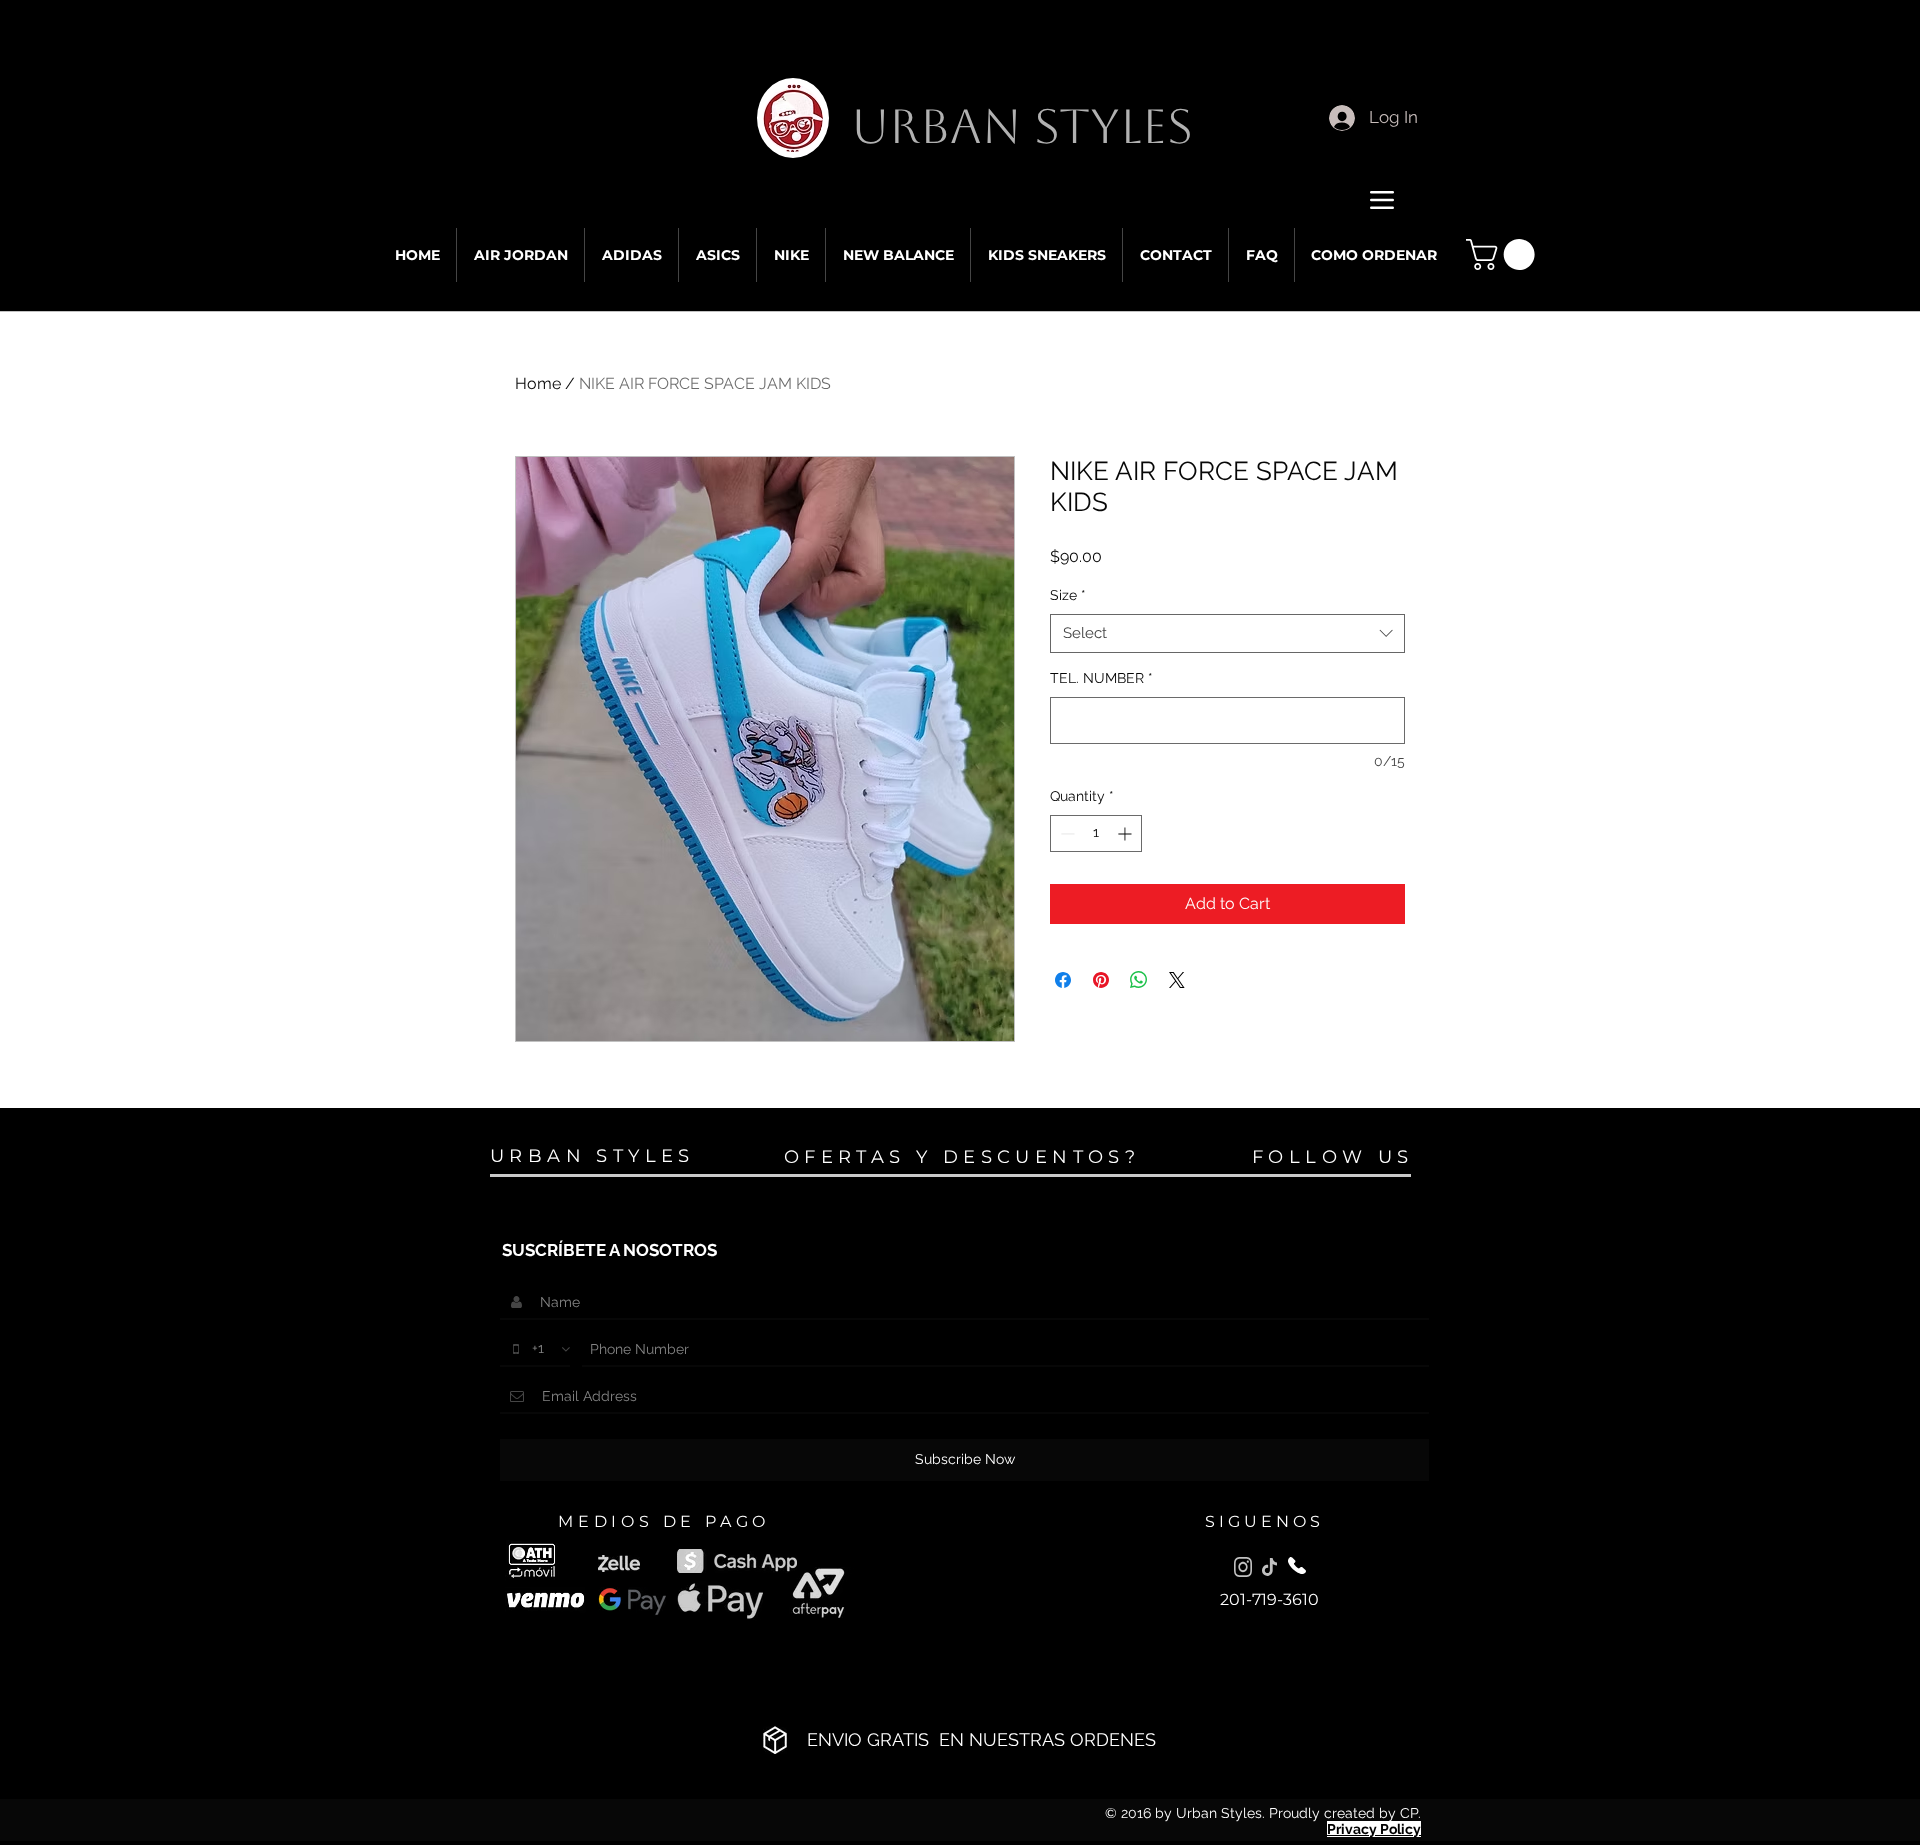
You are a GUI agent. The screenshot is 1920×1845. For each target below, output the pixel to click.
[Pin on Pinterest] (1101, 980)
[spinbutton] (1096, 833)
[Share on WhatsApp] (1139, 980)
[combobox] (1227, 633)
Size (1068, 595)
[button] (1504, 254)
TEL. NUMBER (1101, 678)
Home (538, 383)
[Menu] (1381, 199)
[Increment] (1126, 833)
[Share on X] (1177, 980)
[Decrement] (1065, 833)
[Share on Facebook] (1063, 980)
